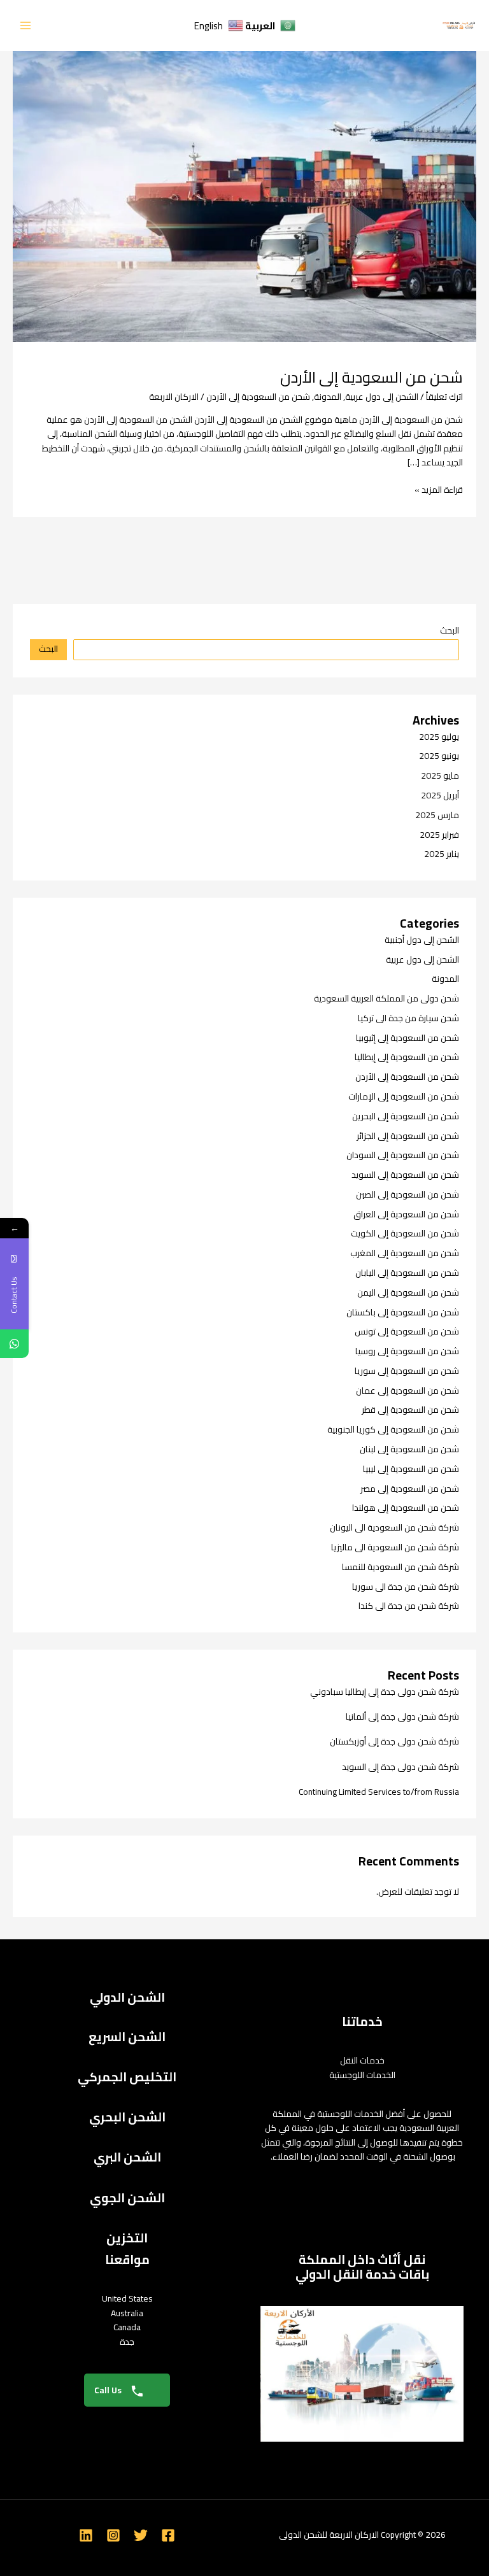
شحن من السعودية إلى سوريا (407, 1371)
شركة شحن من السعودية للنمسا (400, 1567)
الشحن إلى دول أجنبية (422, 940)
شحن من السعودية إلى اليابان (407, 1273)
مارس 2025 (437, 815)
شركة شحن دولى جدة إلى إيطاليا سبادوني (385, 1692)
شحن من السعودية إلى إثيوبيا (407, 1038)
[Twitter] (141, 2535)
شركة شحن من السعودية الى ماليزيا (395, 1547)
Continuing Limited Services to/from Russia (379, 1792)
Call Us (109, 2390)
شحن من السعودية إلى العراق (406, 1214)
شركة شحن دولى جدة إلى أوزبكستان (394, 1741)
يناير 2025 (442, 854)
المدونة (328, 397)
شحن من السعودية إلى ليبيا (411, 1469)
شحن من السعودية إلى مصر (410, 1489)
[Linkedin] (86, 2535)
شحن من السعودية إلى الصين (407, 1194)
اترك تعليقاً (444, 397)
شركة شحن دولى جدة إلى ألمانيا (402, 1716)
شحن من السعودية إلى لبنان (409, 1449)
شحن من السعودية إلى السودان (403, 1155)
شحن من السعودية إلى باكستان (403, 1312)
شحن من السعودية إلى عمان (407, 1391)
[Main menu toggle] (26, 26)
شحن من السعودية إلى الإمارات (404, 1096)
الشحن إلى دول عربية (382, 397)
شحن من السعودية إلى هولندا (406, 1508)
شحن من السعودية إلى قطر (410, 1410)
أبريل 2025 (440, 795)
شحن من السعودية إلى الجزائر (408, 1136)
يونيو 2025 (439, 756)
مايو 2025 (440, 775)
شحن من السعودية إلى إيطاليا (407, 1057)
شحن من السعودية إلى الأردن (372, 377)
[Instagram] (113, 2535)
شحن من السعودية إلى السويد (405, 1175)
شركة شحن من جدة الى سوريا (406, 1587)
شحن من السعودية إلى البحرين (406, 1116)
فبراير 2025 (439, 835)
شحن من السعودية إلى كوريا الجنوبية (393, 1429)
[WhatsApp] (14, 1344)
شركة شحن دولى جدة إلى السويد (400, 1767)
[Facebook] (168, 2535)
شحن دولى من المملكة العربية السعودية (386, 998)
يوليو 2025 (439, 737)
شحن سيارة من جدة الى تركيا (408, 1018)
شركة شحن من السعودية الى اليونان (394, 1527)
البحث (450, 630)
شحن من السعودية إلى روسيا (407, 1351)
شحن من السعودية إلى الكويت (405, 1233)
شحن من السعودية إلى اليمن (408, 1292)
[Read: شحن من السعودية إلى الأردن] (244, 187)
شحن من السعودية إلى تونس (407, 1331)
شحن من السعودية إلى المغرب (405, 1253)
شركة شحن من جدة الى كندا (409, 1606)
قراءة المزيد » (439, 490)
